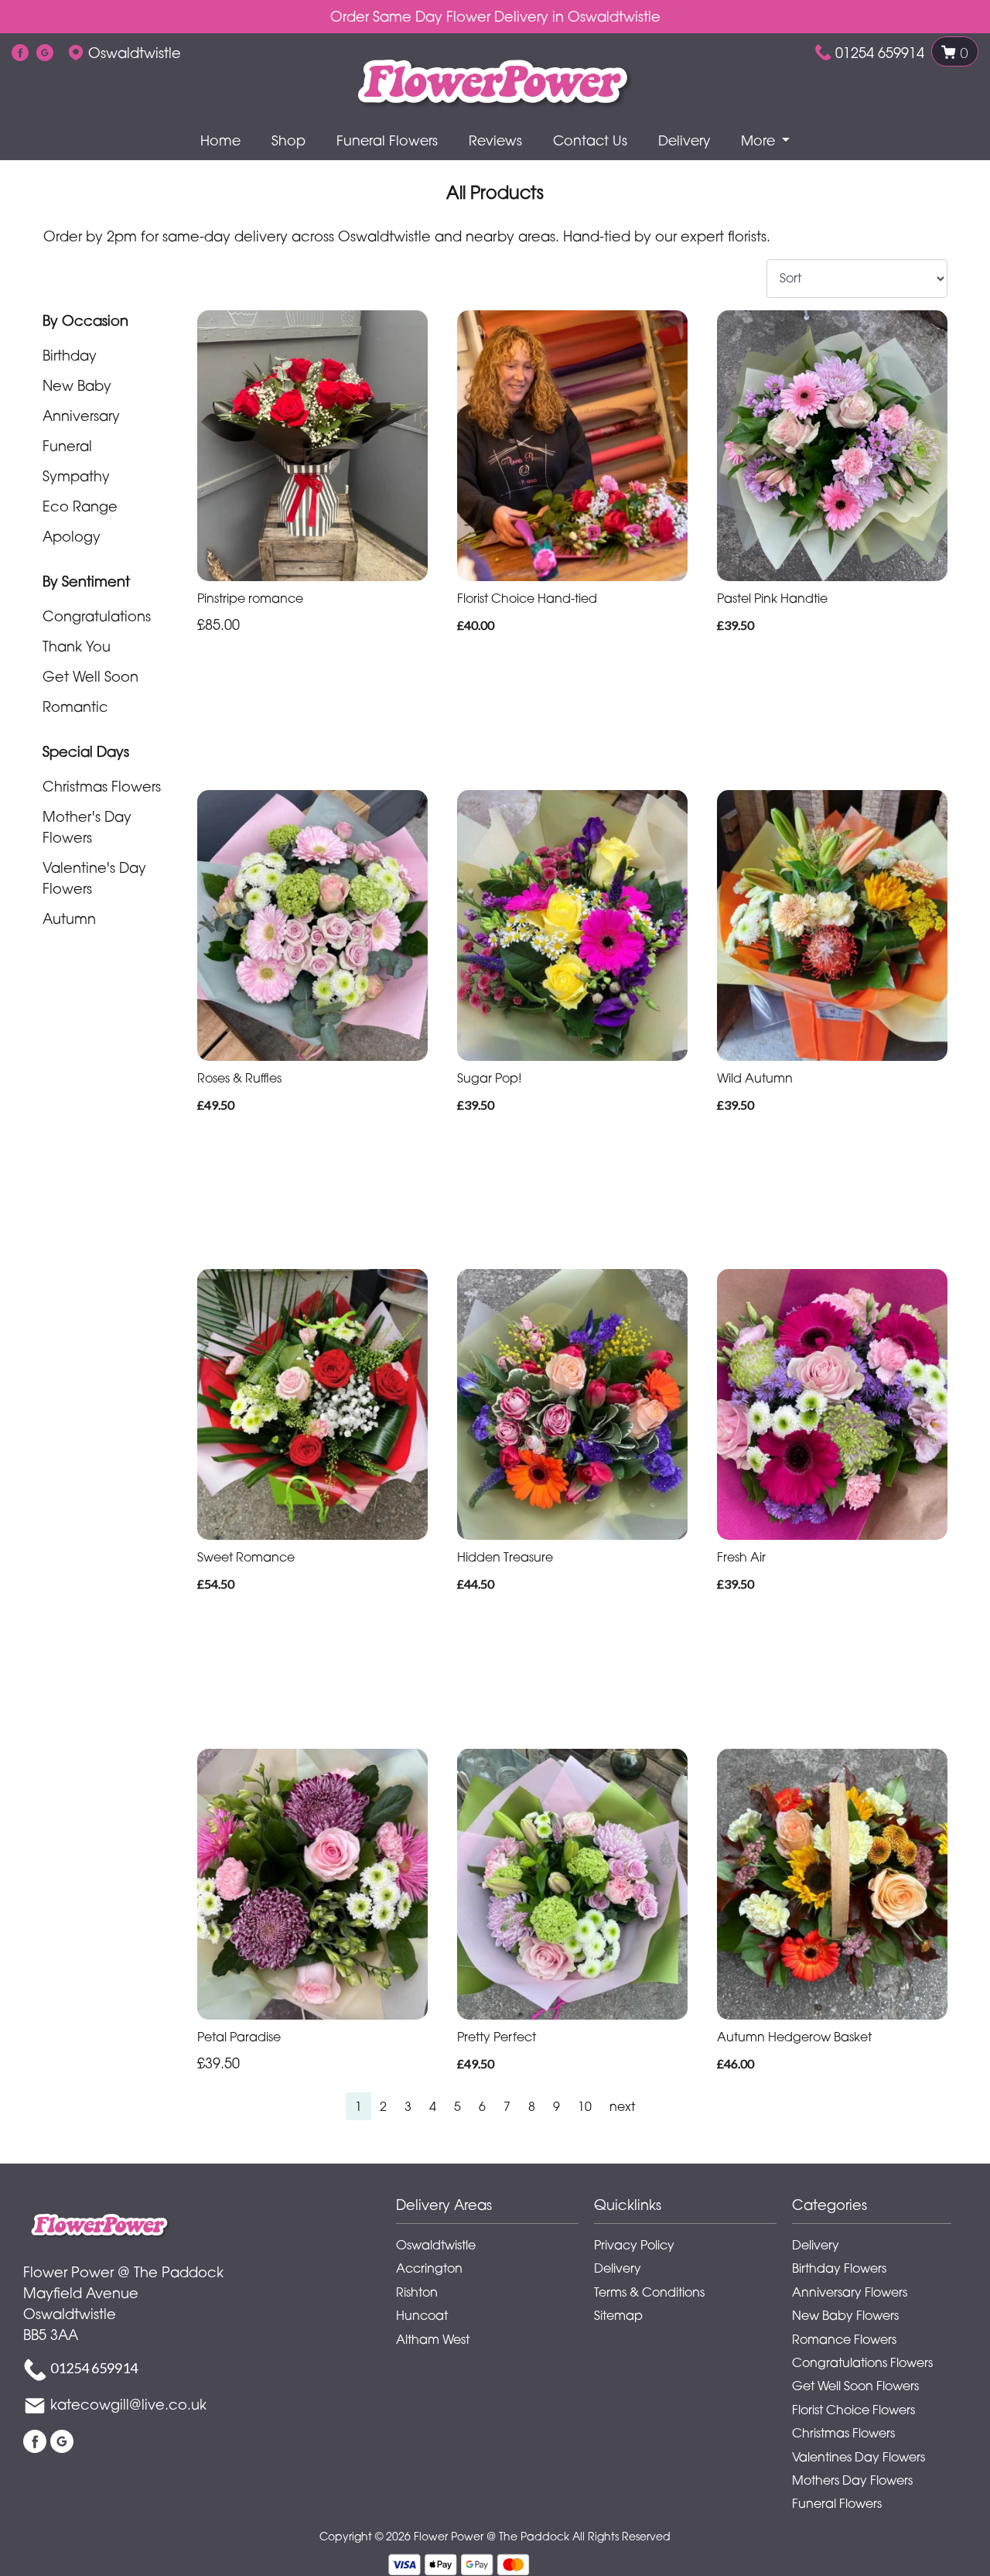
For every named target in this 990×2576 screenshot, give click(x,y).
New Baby (77, 385)
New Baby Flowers (845, 2315)
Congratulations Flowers (862, 2362)
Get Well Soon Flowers (855, 2386)
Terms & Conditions (649, 2292)
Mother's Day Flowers (87, 827)
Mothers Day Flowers (852, 2480)
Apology (72, 536)
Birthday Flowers (839, 2268)
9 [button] (556, 2106)
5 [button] (457, 2106)
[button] (495, 2209)
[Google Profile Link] (45, 53)
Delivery (684, 140)
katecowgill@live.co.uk (128, 2404)
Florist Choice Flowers (853, 2410)
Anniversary (81, 416)
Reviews (495, 140)
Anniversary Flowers (850, 2292)
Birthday (70, 355)
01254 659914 (880, 53)
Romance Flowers (844, 2339)
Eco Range (80, 506)
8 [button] (532, 2106)
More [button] (760, 140)
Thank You (77, 646)
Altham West (433, 2339)
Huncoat (422, 2315)
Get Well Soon (90, 676)
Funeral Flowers (387, 140)
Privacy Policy (634, 2245)
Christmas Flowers (102, 786)
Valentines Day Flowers (859, 2457)
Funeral (67, 446)
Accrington (429, 2268)
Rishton (417, 2292)
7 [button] (507, 2106)
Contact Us (590, 140)
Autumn (69, 919)
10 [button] (585, 2106)
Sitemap (618, 2315)
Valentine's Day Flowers (94, 878)
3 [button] (408, 2106)
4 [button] (433, 2106)
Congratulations (97, 616)
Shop (288, 140)
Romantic (75, 706)
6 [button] (482, 2106)
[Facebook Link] (20, 53)
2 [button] (383, 2106)
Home (220, 140)
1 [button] (358, 2106)
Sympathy (76, 476)
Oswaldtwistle (436, 2245)
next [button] (622, 2106)
